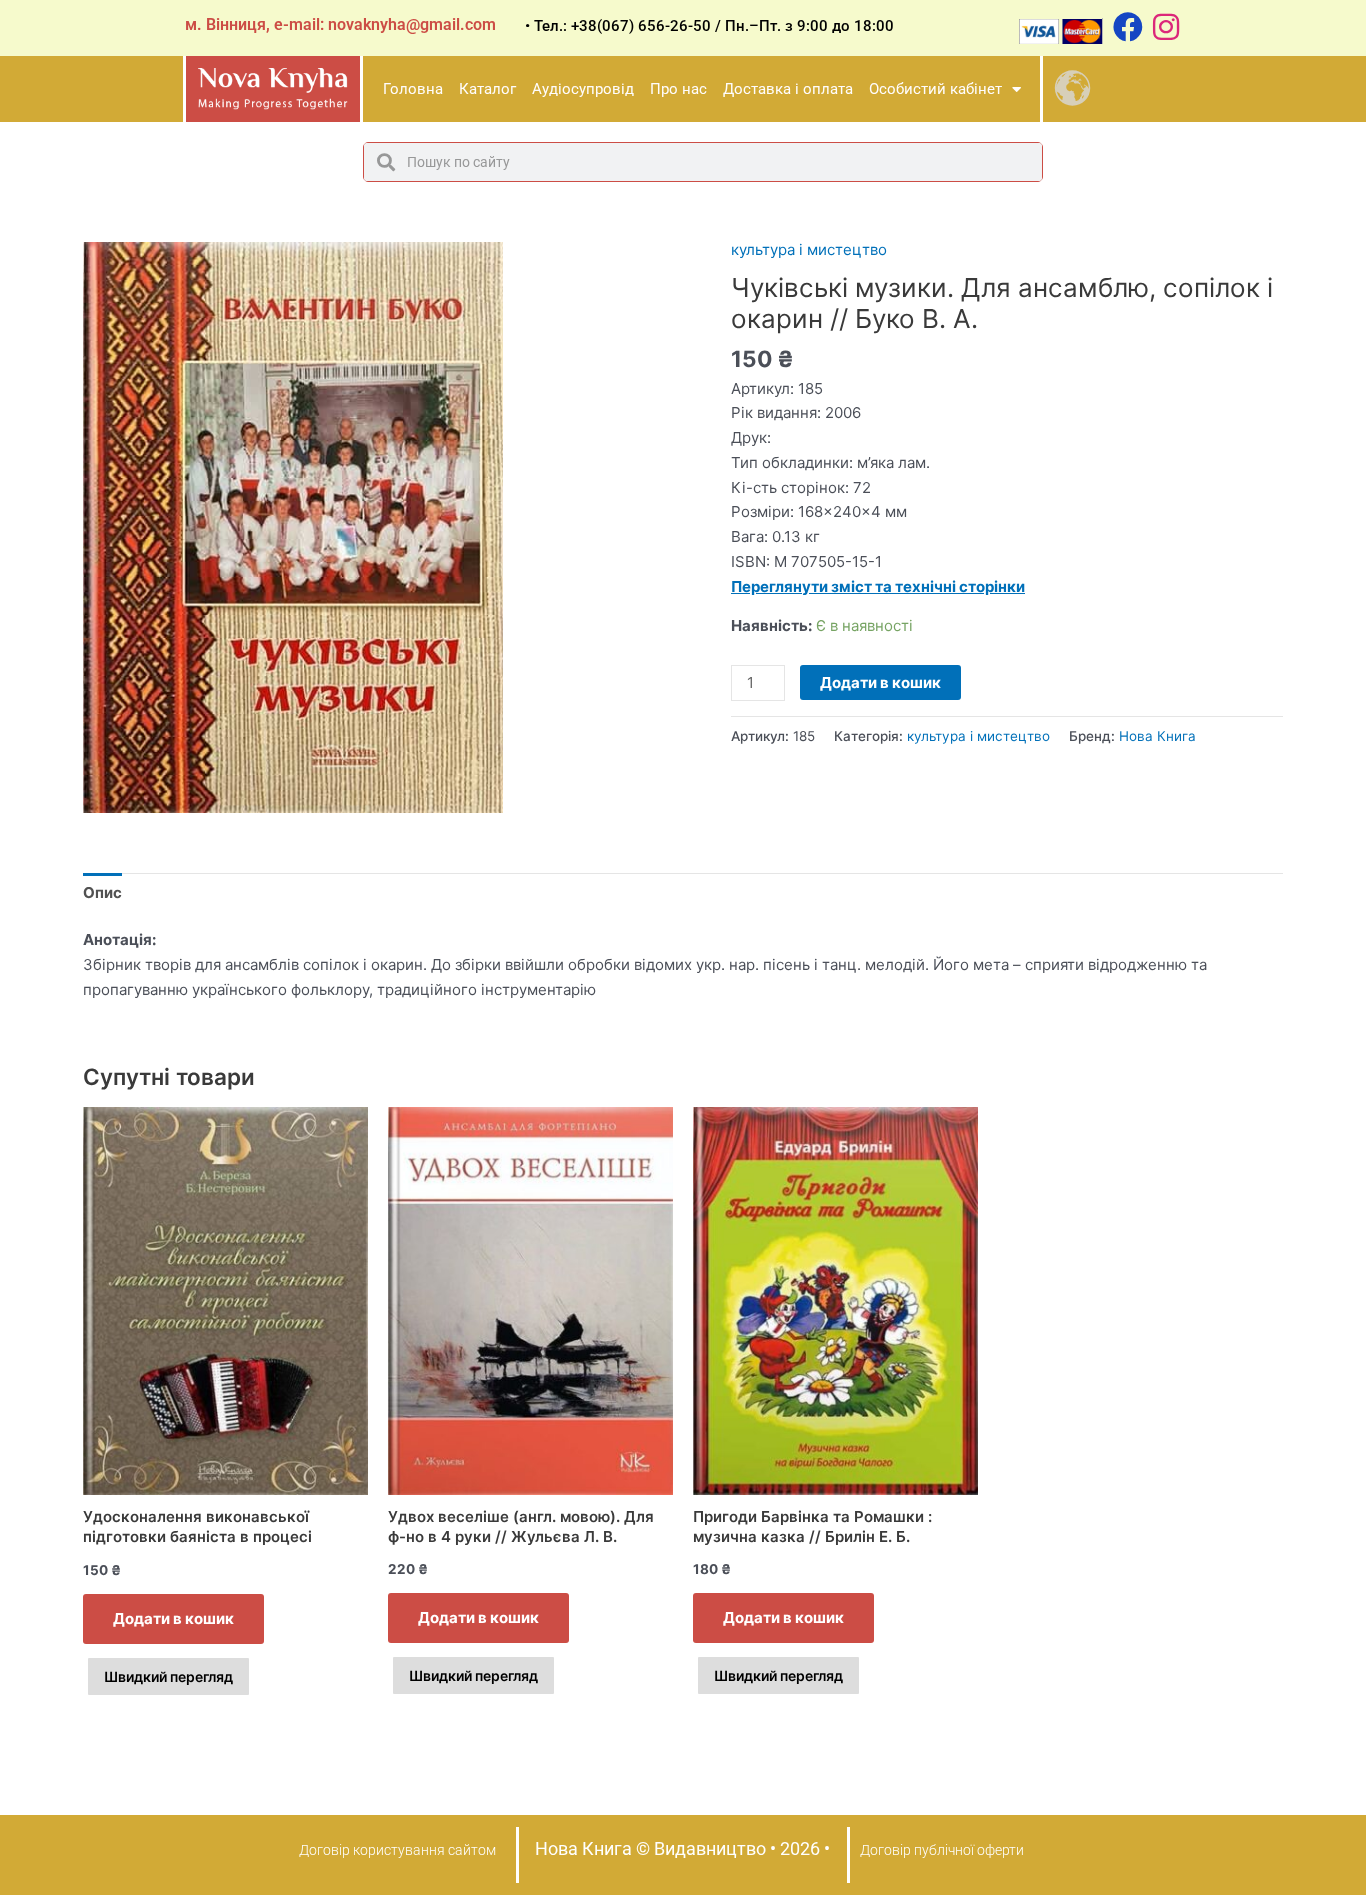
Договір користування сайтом (397, 1850)
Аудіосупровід (583, 89)
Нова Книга (1157, 736)
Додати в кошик (880, 682)
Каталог (487, 89)
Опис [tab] (102, 892)
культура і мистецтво (809, 249)
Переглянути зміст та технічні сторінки (878, 586)
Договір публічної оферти (942, 1850)
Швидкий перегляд (168, 1676)
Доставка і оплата (788, 89)
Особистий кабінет (935, 89)
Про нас (678, 89)
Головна (413, 89)
